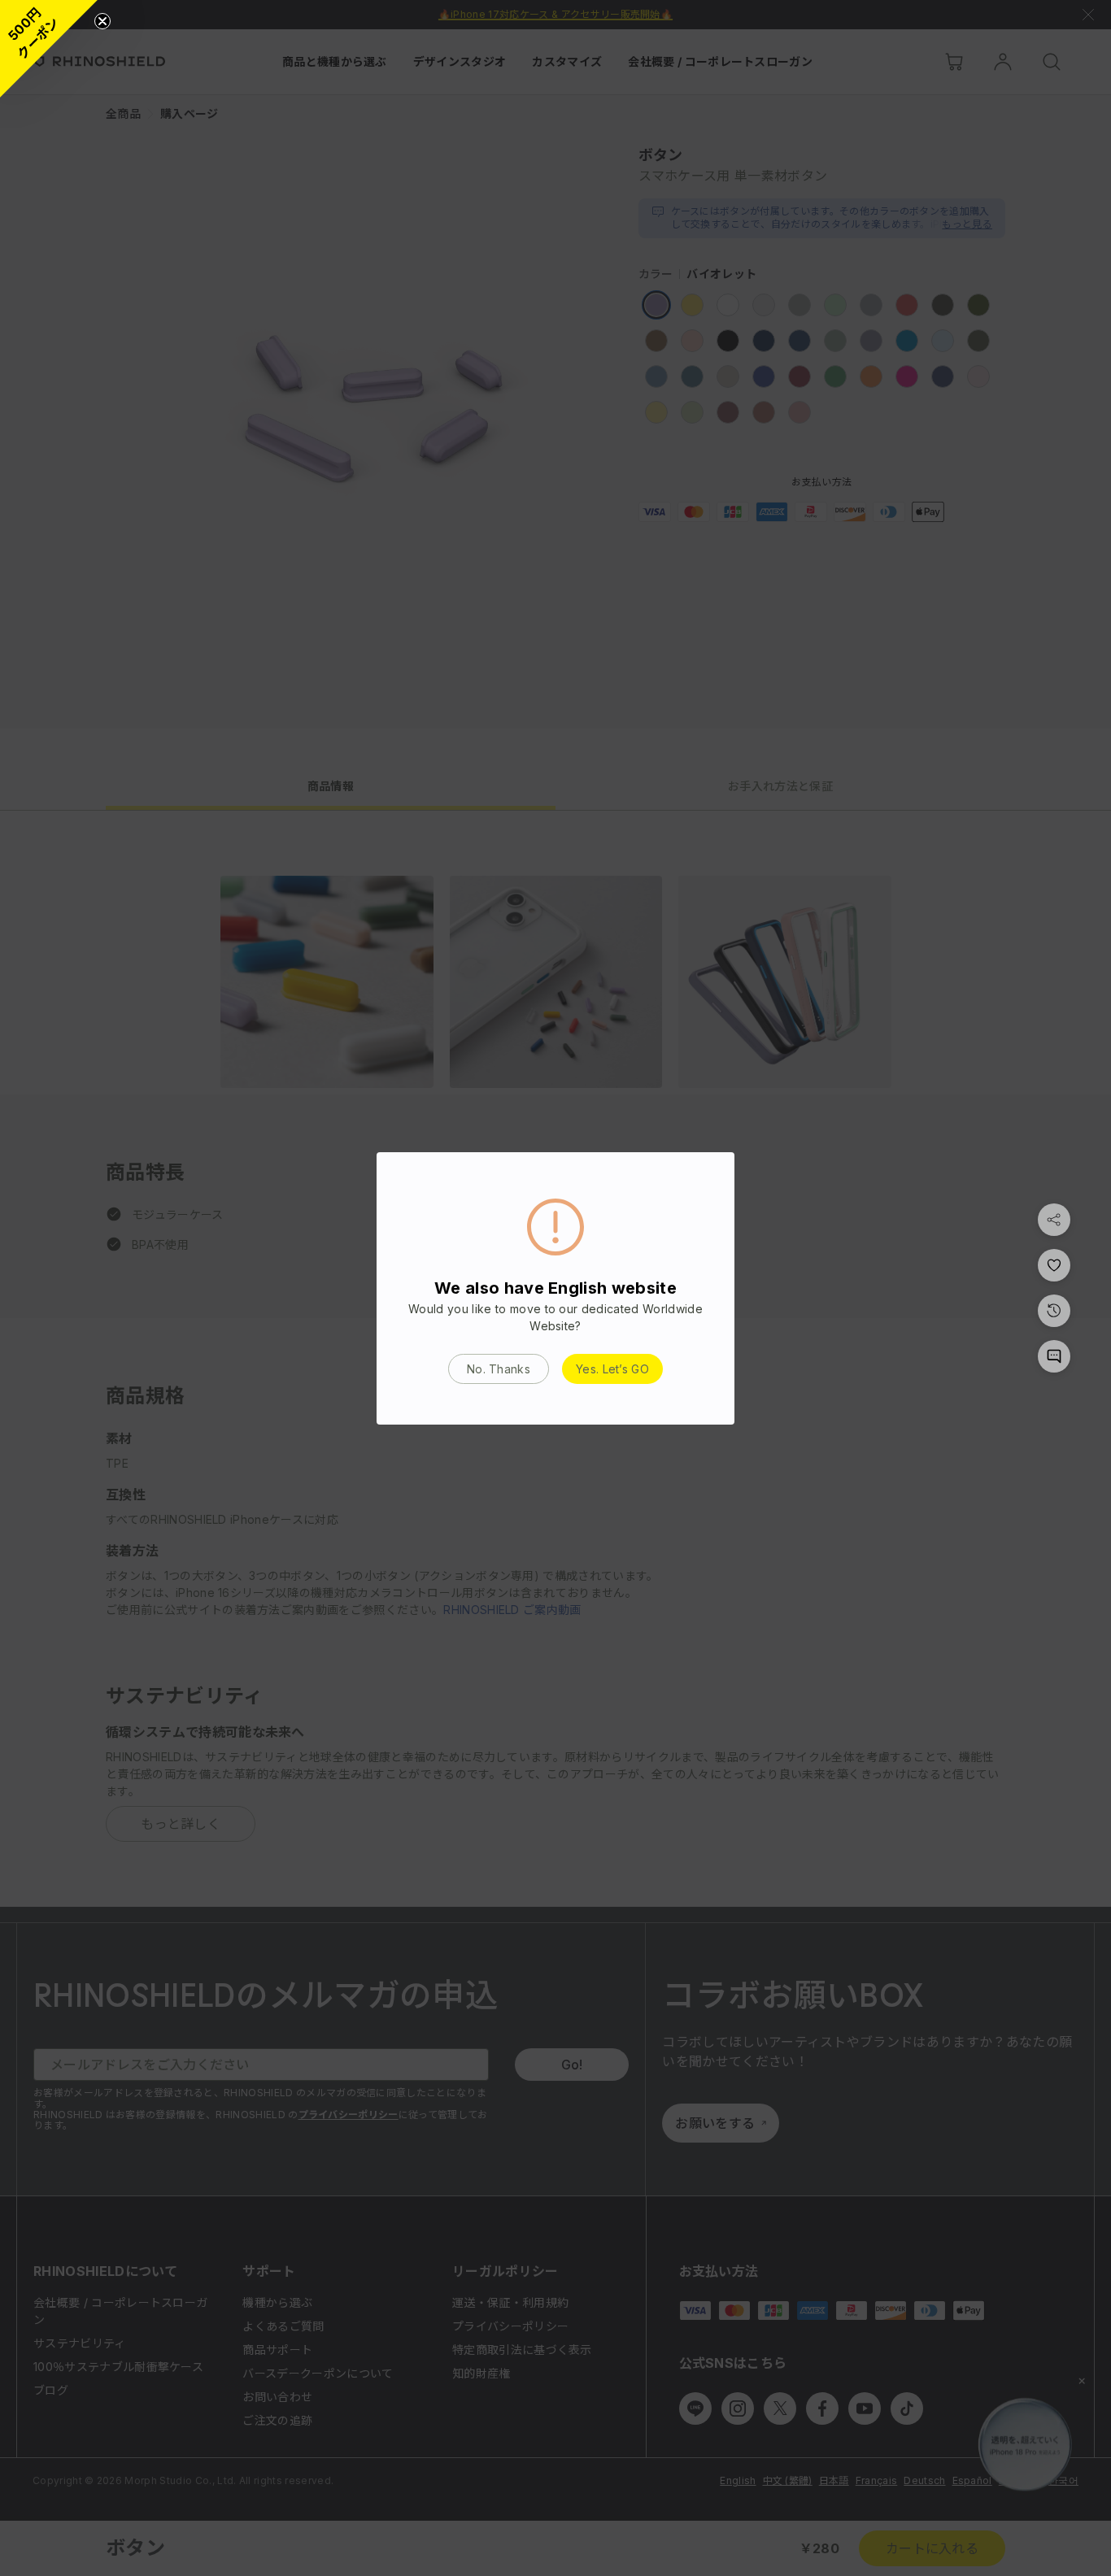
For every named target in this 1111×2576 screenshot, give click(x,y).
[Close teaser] (102, 21)
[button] (49, 49)
